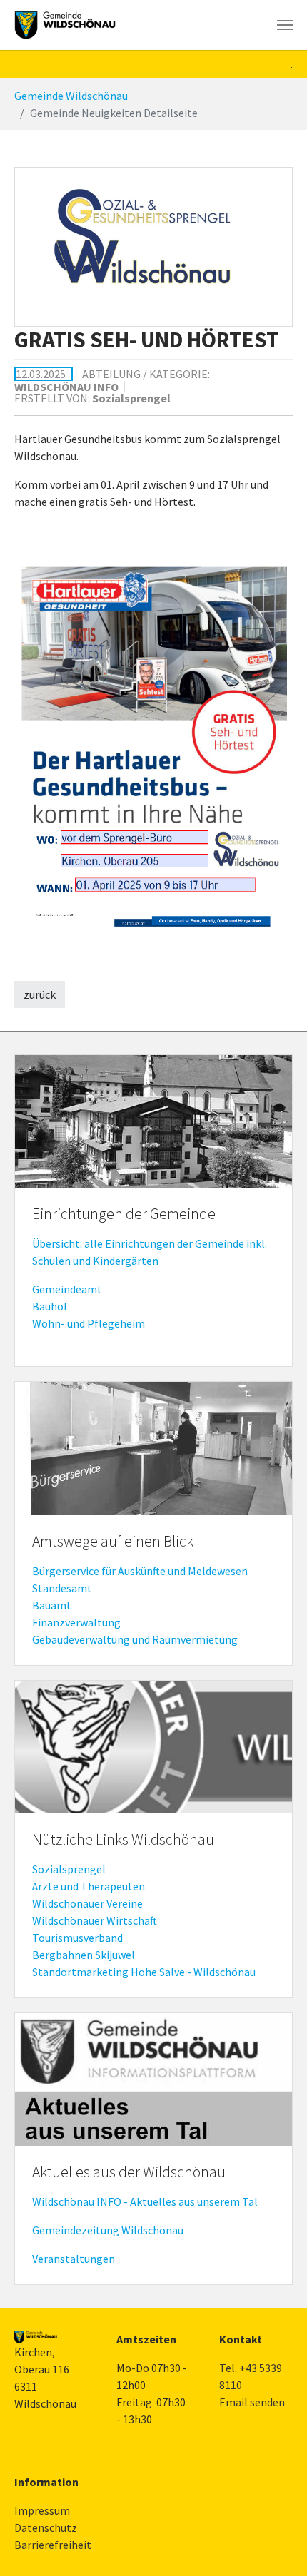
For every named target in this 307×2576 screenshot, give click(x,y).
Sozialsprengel (69, 1869)
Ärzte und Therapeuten (89, 1886)
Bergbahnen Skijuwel (84, 1955)
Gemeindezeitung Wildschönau (108, 2230)
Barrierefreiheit (53, 2545)
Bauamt (52, 1605)
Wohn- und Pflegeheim (89, 1323)
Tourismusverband (77, 1938)
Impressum (42, 2510)
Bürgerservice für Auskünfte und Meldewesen (140, 1571)
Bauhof (50, 1306)
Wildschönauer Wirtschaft (95, 1920)
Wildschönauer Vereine (87, 1903)
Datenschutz (46, 2527)
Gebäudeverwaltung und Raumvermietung (135, 1639)
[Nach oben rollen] (276, 2545)
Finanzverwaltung (76, 1622)
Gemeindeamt (67, 1289)
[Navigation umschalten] (285, 25)
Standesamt (62, 1588)
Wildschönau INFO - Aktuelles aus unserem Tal (145, 2201)
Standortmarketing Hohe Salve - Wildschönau (144, 1972)
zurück (40, 994)
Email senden (252, 2402)
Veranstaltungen (74, 2259)
